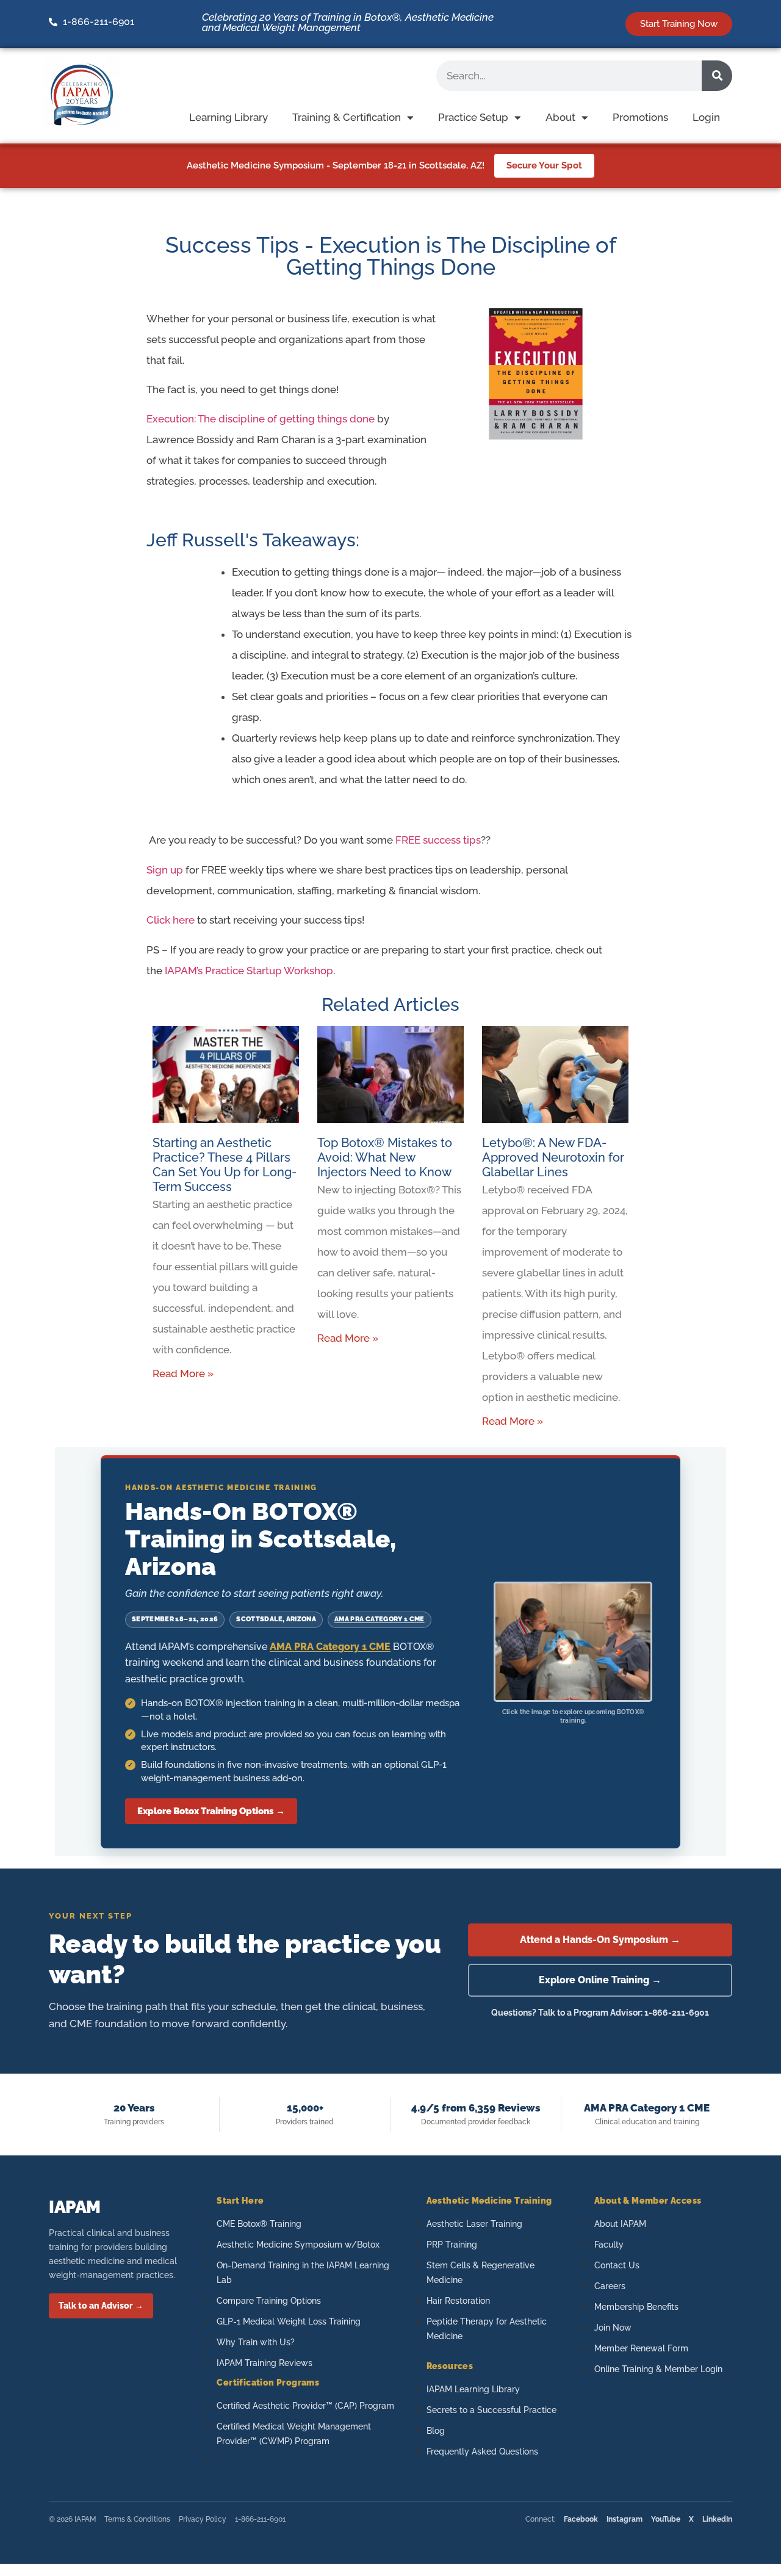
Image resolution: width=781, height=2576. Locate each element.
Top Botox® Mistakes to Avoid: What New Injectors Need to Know (385, 1157)
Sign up (165, 870)
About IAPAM (620, 2224)
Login (706, 117)
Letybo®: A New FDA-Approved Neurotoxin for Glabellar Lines (553, 1157)
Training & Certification (347, 117)
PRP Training (452, 2245)
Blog (436, 2431)
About (560, 117)
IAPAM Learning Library (473, 2389)
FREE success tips (438, 840)
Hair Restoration (458, 2301)
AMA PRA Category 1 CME (380, 1619)
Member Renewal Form (641, 2348)
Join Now (613, 2328)
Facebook (581, 2519)
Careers (610, 2286)
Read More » (183, 1373)
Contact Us (617, 2265)
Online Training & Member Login (658, 2369)
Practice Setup (473, 117)
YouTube (666, 2519)
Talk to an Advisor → (101, 2306)
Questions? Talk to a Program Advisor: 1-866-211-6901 (600, 2013)
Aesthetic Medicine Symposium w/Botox (298, 2245)
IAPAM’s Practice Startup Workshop (249, 971)
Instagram (624, 2519)
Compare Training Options (269, 2301)
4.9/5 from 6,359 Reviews (476, 2108)
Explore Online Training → (600, 1980)
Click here (171, 920)
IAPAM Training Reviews (265, 2363)
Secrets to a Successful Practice (491, 2410)
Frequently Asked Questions (482, 2451)
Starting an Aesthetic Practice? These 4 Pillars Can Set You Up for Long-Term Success (225, 1165)
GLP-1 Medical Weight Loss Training (289, 2321)
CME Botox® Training (259, 2224)
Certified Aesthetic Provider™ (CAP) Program (305, 2406)
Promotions (640, 117)
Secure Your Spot (544, 165)
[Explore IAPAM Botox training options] (573, 1642)
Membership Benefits (636, 2307)
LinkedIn (717, 2519)
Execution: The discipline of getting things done (261, 419)
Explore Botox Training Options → (211, 1811)
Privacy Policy (203, 2519)
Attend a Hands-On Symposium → (600, 1940)
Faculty (609, 2245)
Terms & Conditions (137, 2519)
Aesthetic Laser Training (474, 2224)
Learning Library (229, 117)
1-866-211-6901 (260, 2519)
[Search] (717, 76)
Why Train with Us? (256, 2342)
